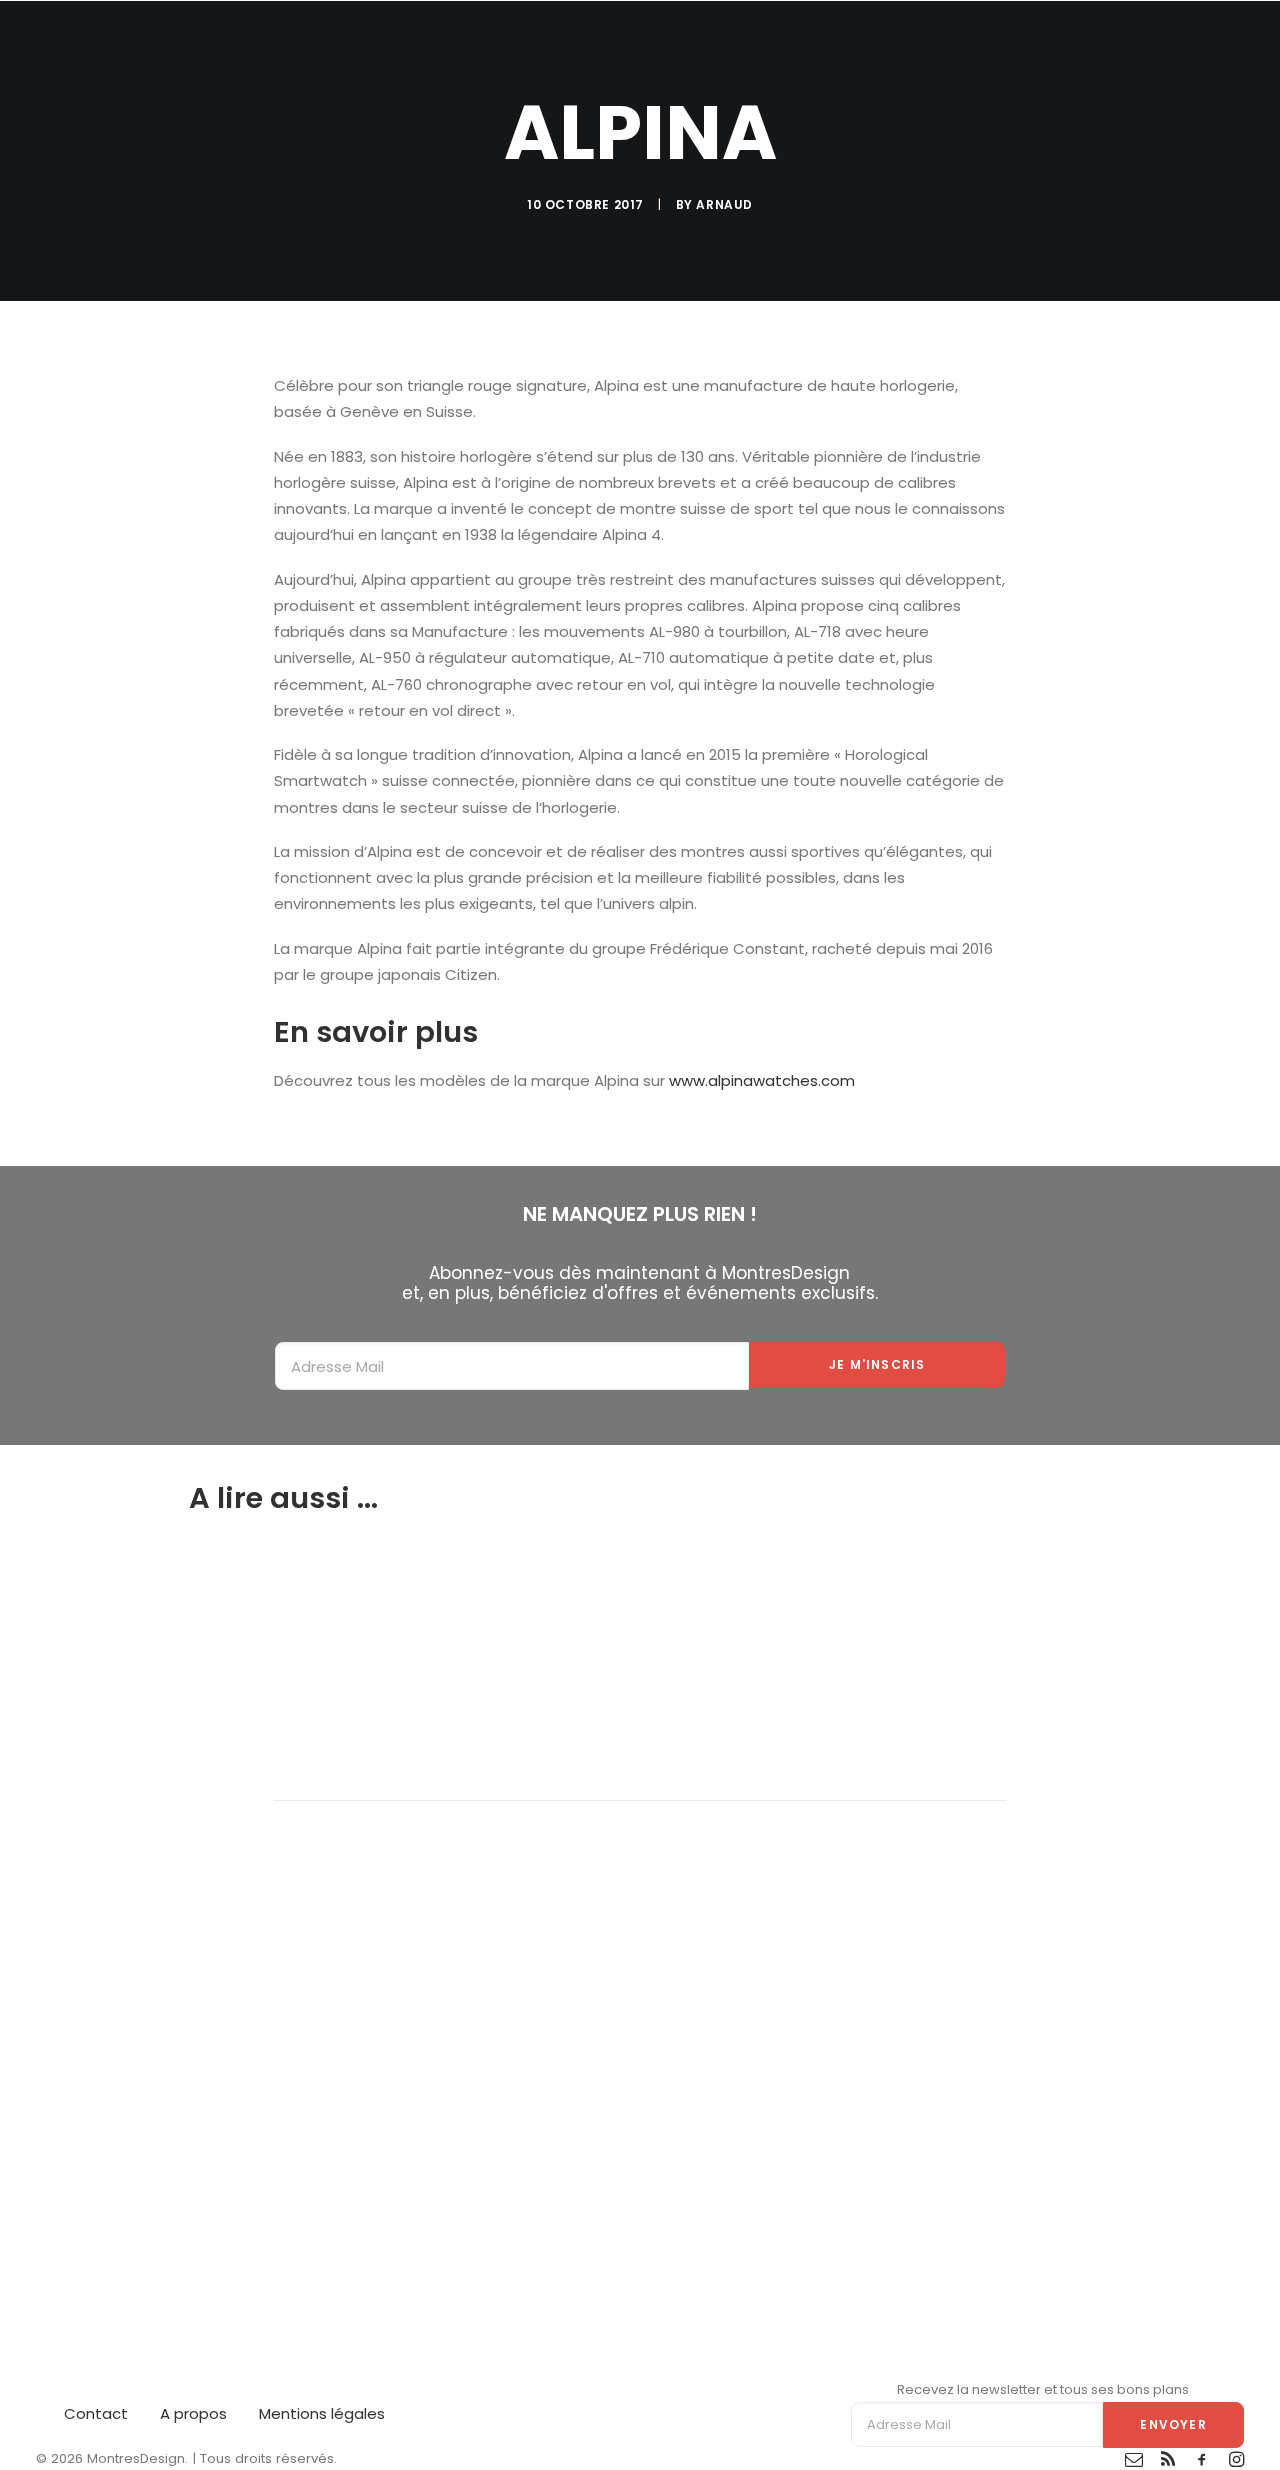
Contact (96, 2413)
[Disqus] (640, 2051)
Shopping (950, 35)
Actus (755, 35)
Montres (846, 35)
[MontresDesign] (136, 35)
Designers (1059, 35)
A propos (193, 2413)
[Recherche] (1235, 35)
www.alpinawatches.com (762, 1080)
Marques (1165, 35)
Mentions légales (322, 2413)
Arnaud (724, 204)
